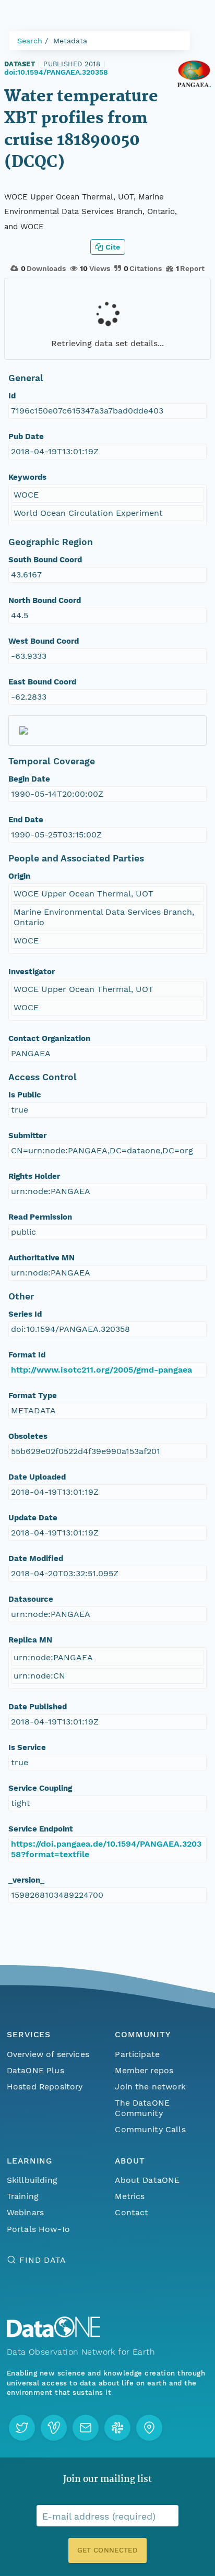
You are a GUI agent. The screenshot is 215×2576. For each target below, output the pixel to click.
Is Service (27, 1747)
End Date (26, 820)
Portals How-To (38, 2229)
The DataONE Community (142, 2108)
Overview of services (48, 2054)
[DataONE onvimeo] (54, 2428)
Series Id (25, 1314)
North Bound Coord (45, 600)
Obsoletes (28, 1436)
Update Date (33, 1518)
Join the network (150, 2087)
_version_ (26, 1880)
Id (12, 396)
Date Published (38, 1707)
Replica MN (30, 1640)
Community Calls (150, 2129)
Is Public (25, 1095)
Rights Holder (34, 1176)
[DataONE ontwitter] (22, 2428)
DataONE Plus (35, 2070)
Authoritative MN (41, 1258)
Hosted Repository (45, 2087)
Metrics (130, 2196)
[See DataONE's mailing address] (149, 2428)
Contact (132, 2212)
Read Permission (40, 1217)
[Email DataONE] (86, 2428)
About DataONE (147, 2180)
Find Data (43, 2260)
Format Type (33, 1396)
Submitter (27, 1136)
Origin (19, 876)
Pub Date (26, 436)
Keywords (27, 477)
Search (30, 41)
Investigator (32, 972)
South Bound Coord (45, 560)
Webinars (25, 2212)
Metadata (70, 41)
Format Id (27, 1355)
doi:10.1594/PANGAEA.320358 (56, 72)
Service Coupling (40, 1788)
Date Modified (36, 1558)
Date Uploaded (37, 1477)
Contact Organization (49, 1038)
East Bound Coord (42, 682)
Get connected (107, 2550)
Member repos (144, 2070)
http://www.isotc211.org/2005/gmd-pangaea (101, 1370)
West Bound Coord (44, 641)
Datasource (31, 1599)
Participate (137, 2054)
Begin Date (29, 779)
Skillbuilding (32, 2180)
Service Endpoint (41, 1829)
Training (23, 2196)
